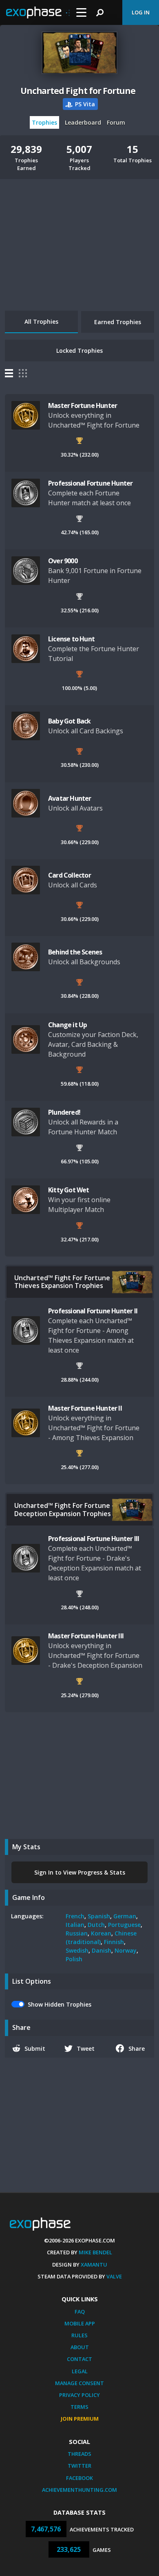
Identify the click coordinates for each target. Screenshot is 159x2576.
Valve (114, 2276)
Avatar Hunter (70, 798)
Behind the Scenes (75, 952)
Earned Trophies (118, 322)
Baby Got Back (70, 721)
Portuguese (124, 1925)
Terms (79, 2407)
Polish (74, 1959)
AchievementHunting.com (79, 2490)
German (125, 1916)
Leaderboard (83, 122)
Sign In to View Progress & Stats (80, 1872)
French (75, 1916)
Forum (116, 122)
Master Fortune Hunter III (86, 1636)
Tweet (86, 2048)
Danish (102, 1950)
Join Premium (80, 2419)
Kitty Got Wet (69, 1190)
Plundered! (64, 1112)
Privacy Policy (79, 2395)
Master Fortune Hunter (83, 405)
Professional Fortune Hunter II (93, 1311)
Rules (79, 2335)
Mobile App (80, 2323)
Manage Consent (79, 2383)
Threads (79, 2454)
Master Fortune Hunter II (85, 1408)
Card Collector (70, 875)
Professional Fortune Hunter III (94, 1539)
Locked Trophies (79, 351)
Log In (141, 12)
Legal (80, 2371)
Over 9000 (63, 561)
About (80, 2347)
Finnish (114, 1942)
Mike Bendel (95, 2252)
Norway (126, 1950)
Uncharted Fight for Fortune (78, 91)
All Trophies (41, 321)
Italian (75, 1925)
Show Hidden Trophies (60, 2004)
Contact (79, 2359)
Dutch (96, 1925)
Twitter (79, 2466)
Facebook (79, 2478)
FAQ (80, 2312)
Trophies (44, 122)
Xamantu (94, 2265)
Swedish (77, 1950)
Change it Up (67, 1025)
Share (137, 2048)
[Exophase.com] (38, 13)
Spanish (99, 1916)
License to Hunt (71, 639)
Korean (101, 1933)
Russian (77, 1933)
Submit (35, 2048)
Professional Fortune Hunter (90, 483)
